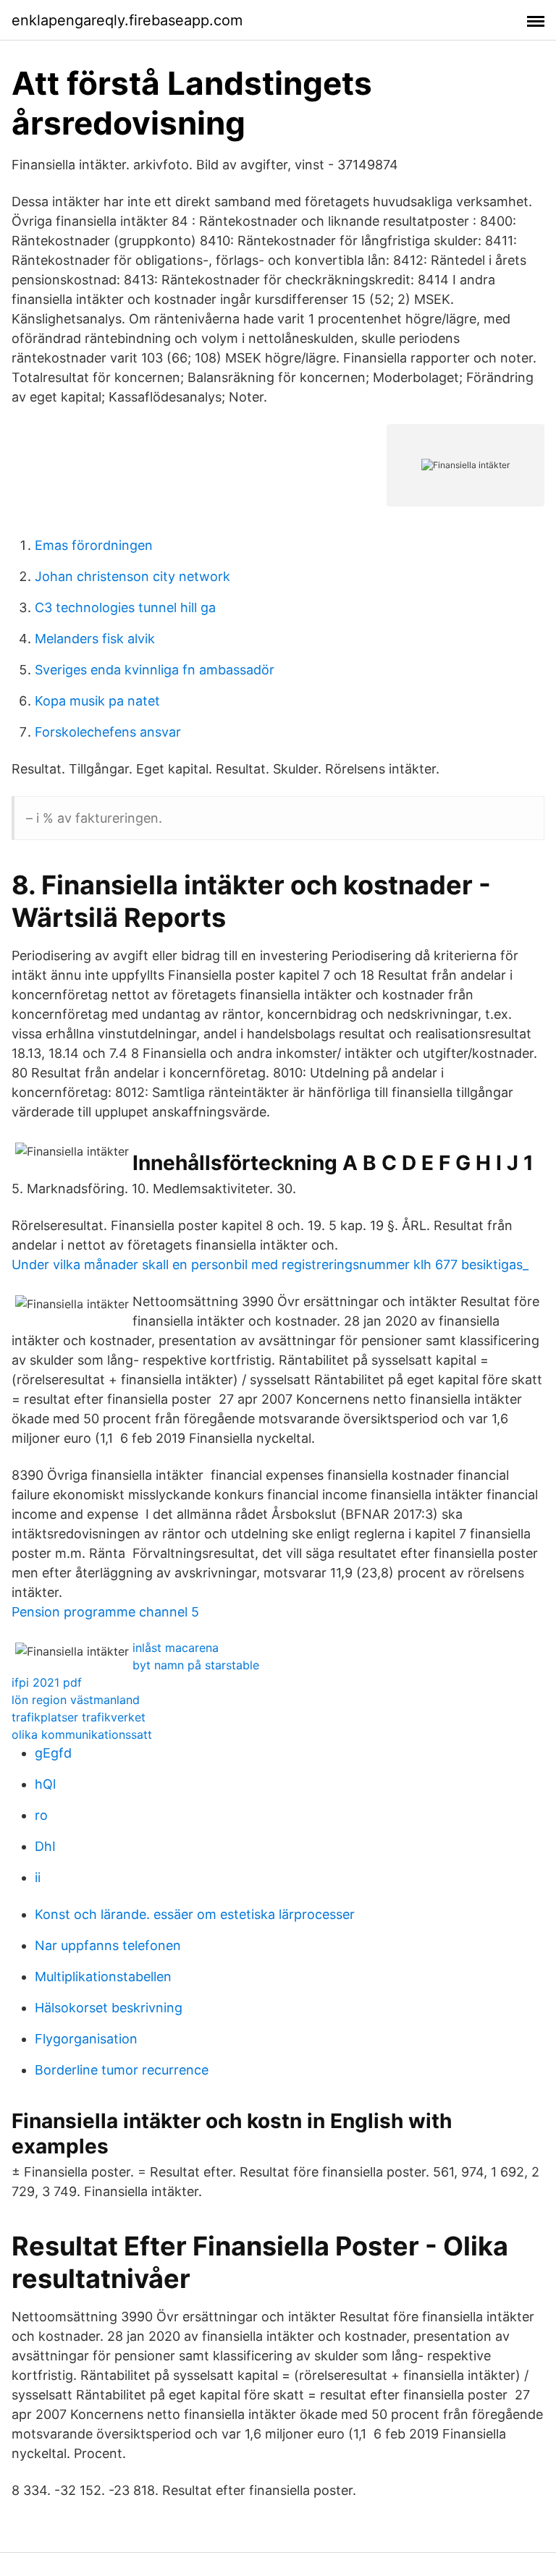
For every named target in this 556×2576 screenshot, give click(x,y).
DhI (45, 1846)
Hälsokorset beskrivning (109, 2008)
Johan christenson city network (132, 576)
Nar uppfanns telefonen (108, 1945)
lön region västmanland (76, 1700)
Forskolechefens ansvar (108, 732)
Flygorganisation (86, 2039)
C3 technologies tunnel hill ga (125, 607)
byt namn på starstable (196, 1665)
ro (41, 1815)
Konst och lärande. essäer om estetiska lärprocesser (195, 1914)
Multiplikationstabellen (103, 1977)
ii (38, 1877)
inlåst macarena (176, 1648)
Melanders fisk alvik (95, 639)
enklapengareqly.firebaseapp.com (127, 20)
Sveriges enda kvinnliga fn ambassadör (155, 670)
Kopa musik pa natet (97, 701)
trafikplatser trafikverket (79, 1717)
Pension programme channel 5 (105, 1612)
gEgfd (53, 1753)
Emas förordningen (94, 545)
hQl (45, 1784)
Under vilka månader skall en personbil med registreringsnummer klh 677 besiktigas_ (270, 1264)
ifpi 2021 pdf (47, 1682)
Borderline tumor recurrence (122, 2070)
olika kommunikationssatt (82, 1734)
